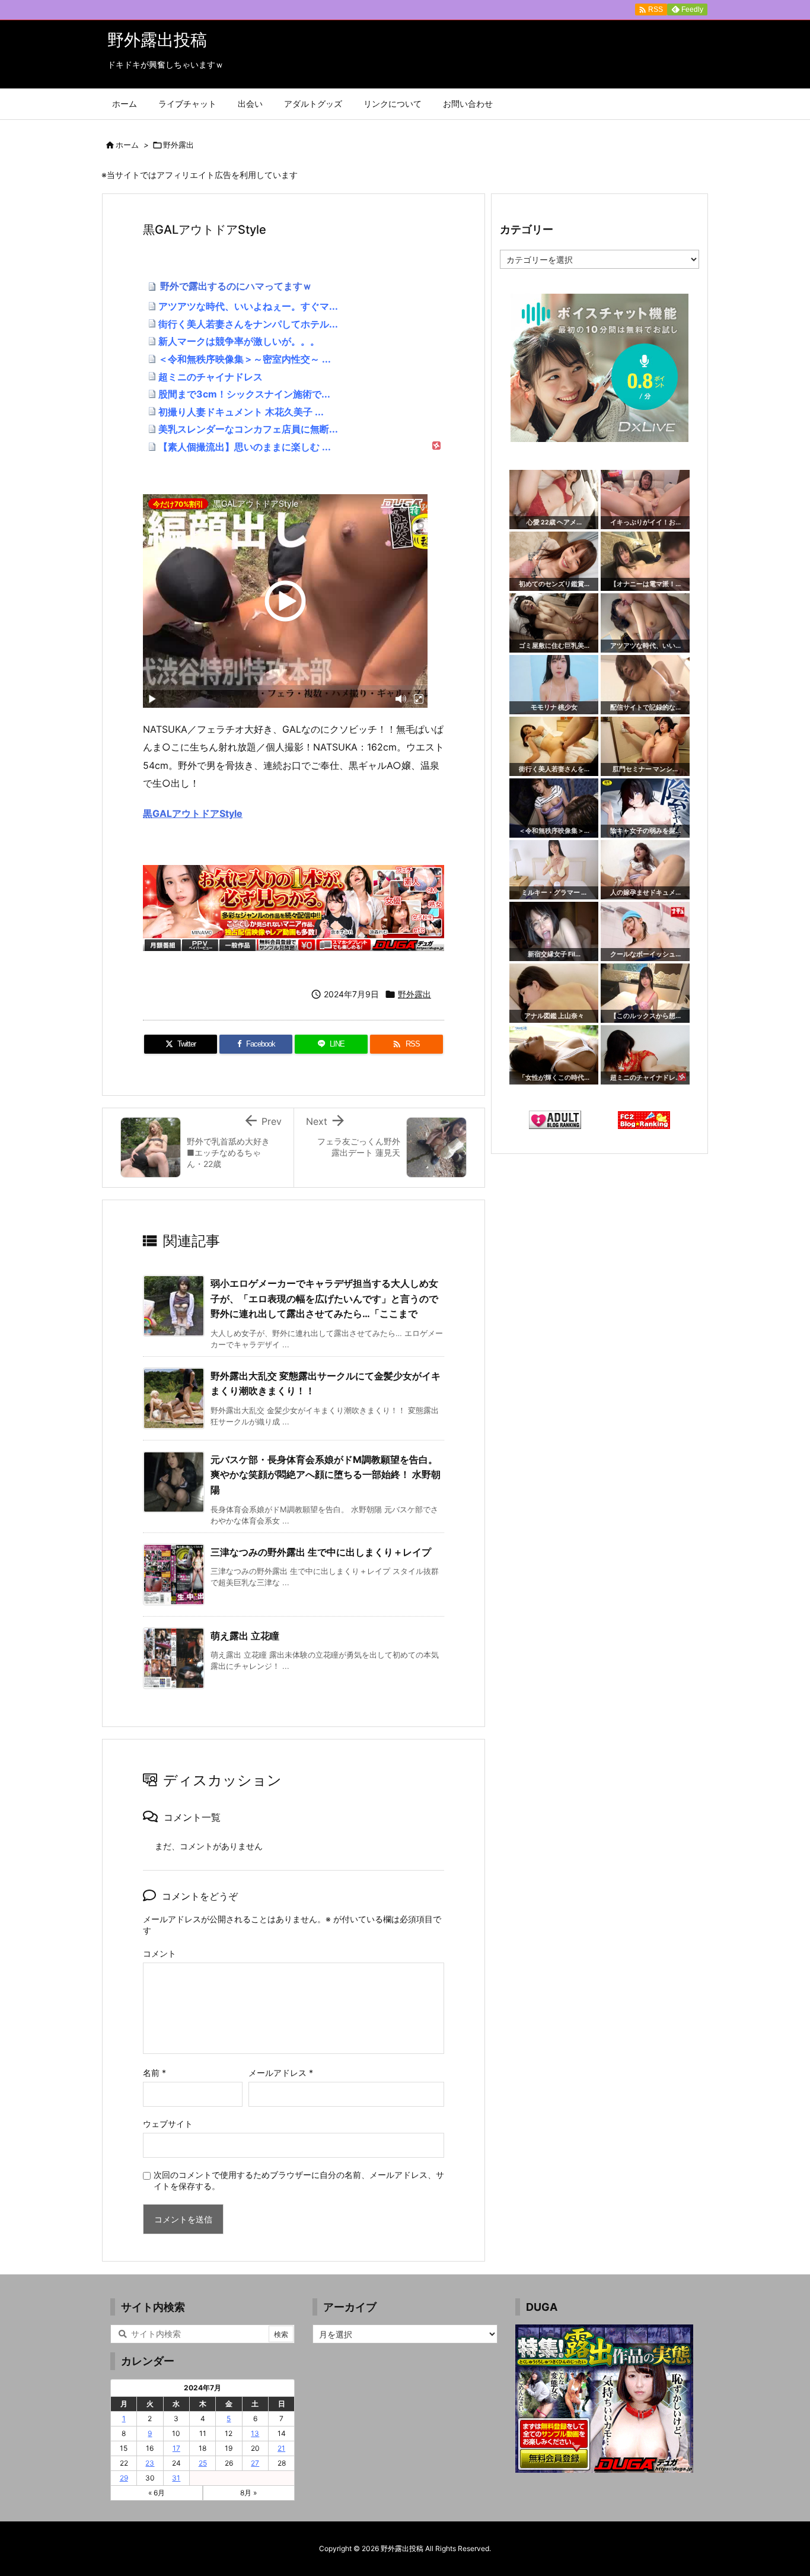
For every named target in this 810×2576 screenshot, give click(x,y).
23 (150, 2463)
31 (176, 2478)
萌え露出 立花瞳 (245, 1636)
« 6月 (157, 2493)
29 (124, 2478)
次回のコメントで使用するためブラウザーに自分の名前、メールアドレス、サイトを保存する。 (299, 2180)
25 (203, 2463)
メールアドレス (281, 2073)
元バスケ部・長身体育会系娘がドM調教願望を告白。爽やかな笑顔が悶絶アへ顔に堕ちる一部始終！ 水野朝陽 (326, 1475)
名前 (154, 2073)
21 (281, 2448)
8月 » (248, 2493)
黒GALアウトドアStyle (193, 813)
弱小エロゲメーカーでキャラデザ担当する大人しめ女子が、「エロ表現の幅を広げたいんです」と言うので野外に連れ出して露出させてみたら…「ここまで (324, 1298)
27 (255, 2463)
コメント (160, 1953)
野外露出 (178, 145)
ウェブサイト (168, 2124)
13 (255, 2433)
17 (176, 2448)
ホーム (127, 145)
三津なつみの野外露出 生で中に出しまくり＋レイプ (321, 1552)
